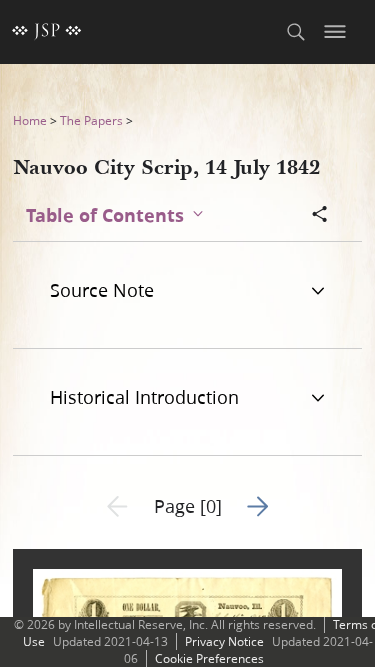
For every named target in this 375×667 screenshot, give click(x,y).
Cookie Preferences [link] (209, 658)
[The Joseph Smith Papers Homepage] (47, 32)
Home (30, 120)
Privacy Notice (224, 641)
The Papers (91, 120)
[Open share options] (320, 216)
